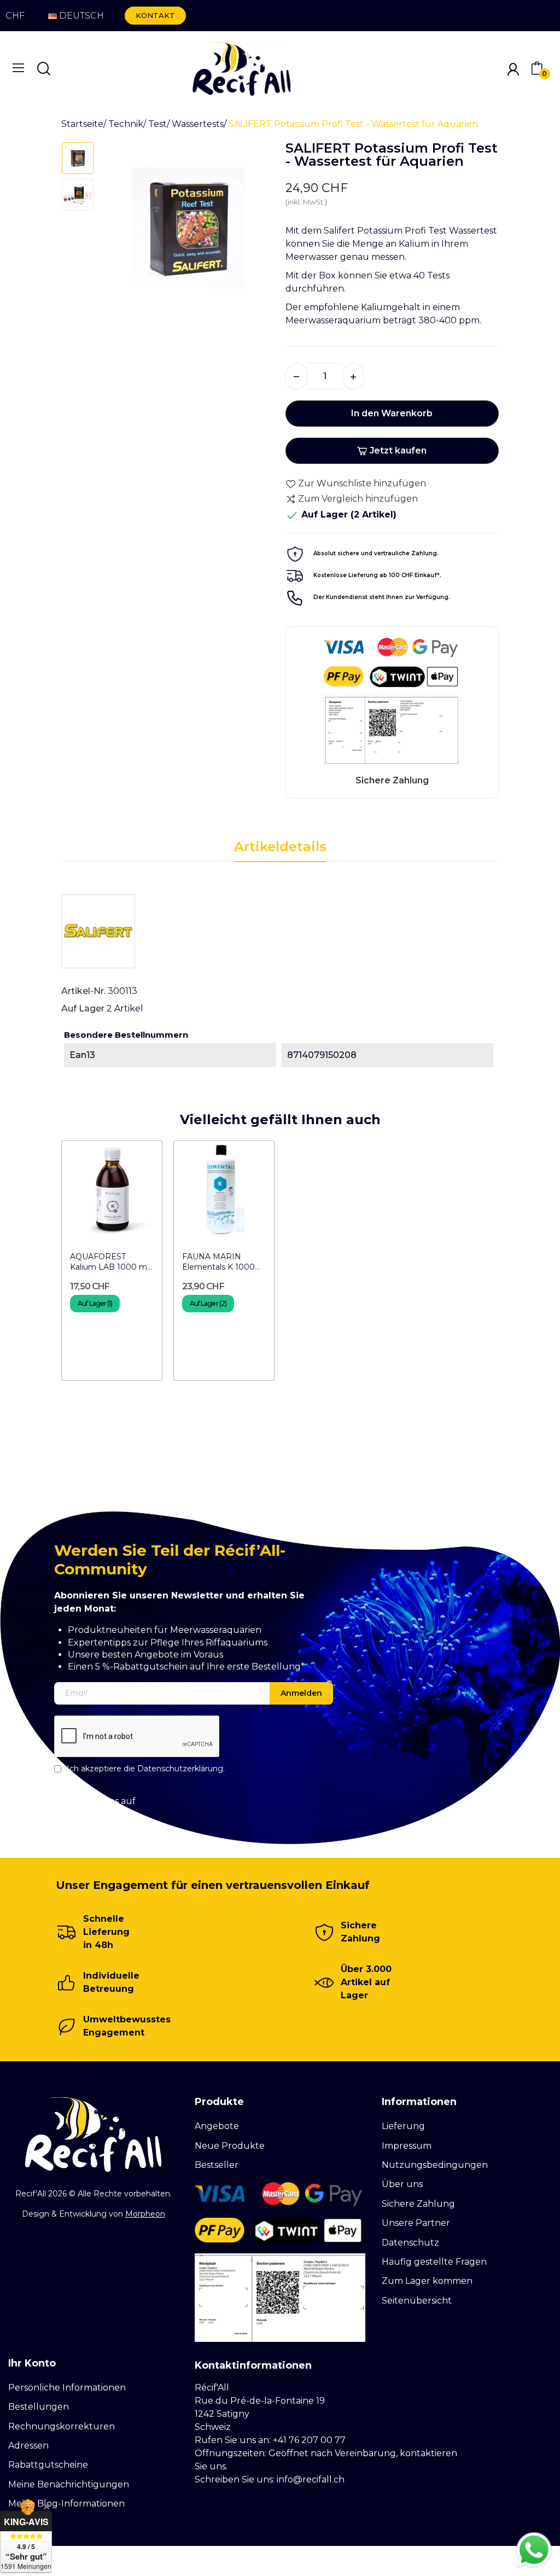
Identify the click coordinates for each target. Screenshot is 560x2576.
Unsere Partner (416, 2223)
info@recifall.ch (311, 2479)
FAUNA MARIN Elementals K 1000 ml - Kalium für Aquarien (218, 1262)
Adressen (28, 2446)
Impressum (407, 2146)
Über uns (402, 2184)
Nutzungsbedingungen (435, 2165)
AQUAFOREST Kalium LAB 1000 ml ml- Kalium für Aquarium (109, 1262)
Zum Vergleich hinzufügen (358, 499)
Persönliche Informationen (67, 2388)
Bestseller (217, 2165)
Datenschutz (410, 2243)
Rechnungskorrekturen (62, 2426)
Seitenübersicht (417, 2301)
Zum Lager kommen (427, 2281)
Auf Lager (83, 1008)
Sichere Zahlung (418, 2204)
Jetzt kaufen (398, 450)
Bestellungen (39, 2407)
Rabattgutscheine (48, 2465)
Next (252, 232)
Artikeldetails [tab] (280, 847)
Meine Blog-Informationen (66, 2504)
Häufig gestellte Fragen (434, 2262)
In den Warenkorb (392, 413)
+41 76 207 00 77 (309, 2440)
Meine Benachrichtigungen (69, 2484)
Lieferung (403, 2126)
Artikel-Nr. (83, 991)
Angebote (217, 2126)
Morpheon (145, 2214)
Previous (125, 232)
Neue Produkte (230, 2146)
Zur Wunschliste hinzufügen (362, 483)
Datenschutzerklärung (180, 1769)
